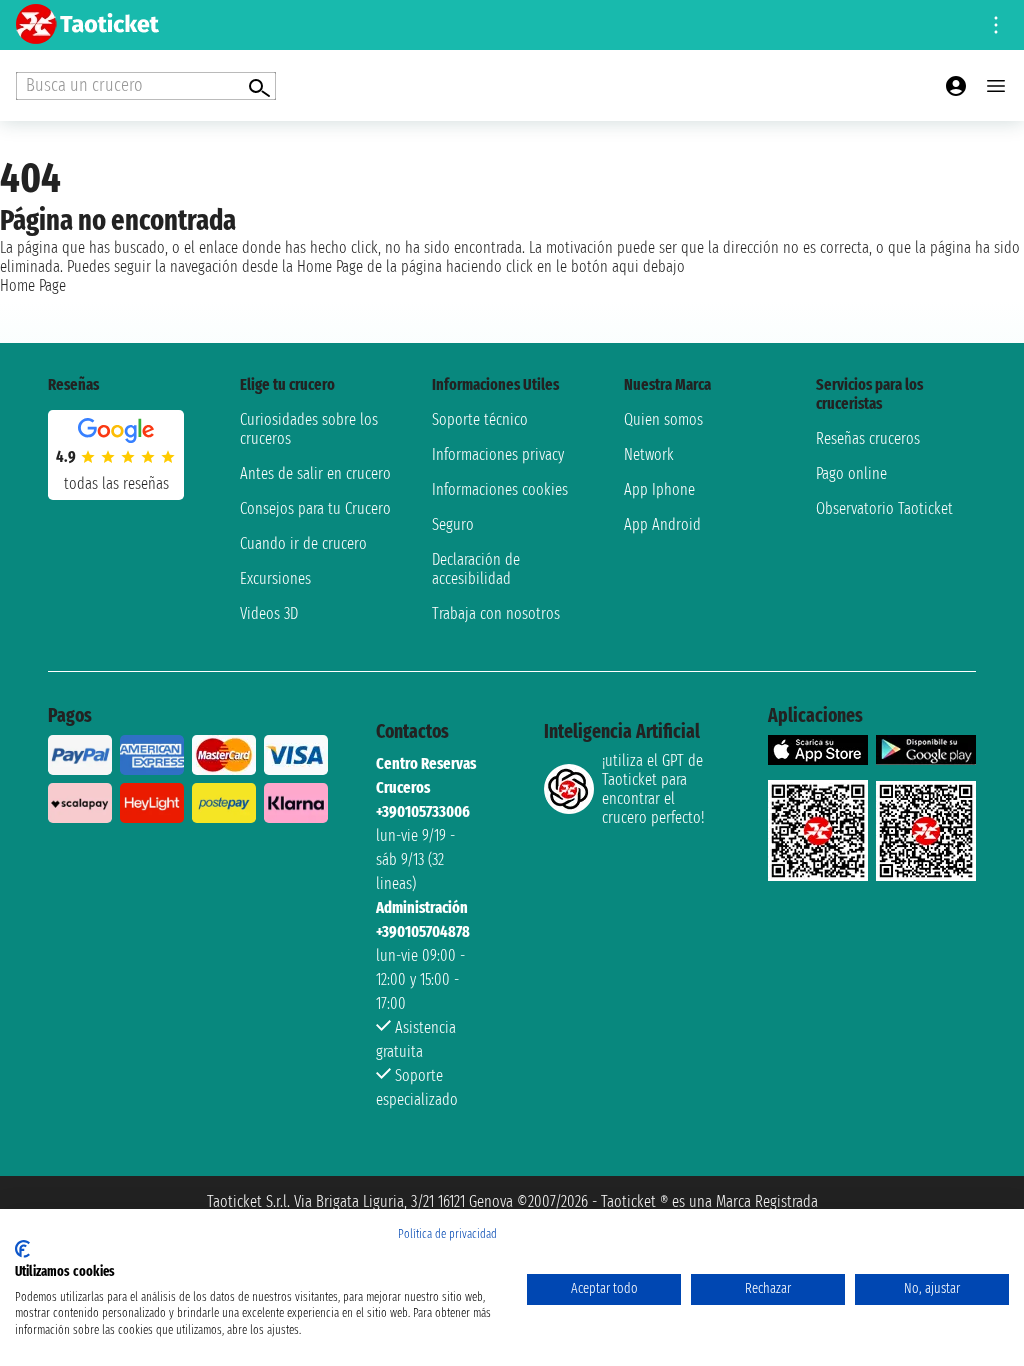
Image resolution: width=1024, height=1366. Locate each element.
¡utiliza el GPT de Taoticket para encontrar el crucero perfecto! (653, 789)
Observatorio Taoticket (884, 508)
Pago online (851, 473)
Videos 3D (269, 613)
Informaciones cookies (500, 489)
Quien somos (663, 419)
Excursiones (275, 578)
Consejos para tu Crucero (315, 508)
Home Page (33, 285)
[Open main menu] (996, 86)
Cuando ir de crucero (303, 543)
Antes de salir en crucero (315, 473)
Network (649, 454)
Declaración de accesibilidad (476, 569)
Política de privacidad (447, 1234)
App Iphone (659, 489)
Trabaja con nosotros (496, 613)
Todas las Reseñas (116, 483)
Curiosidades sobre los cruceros (309, 429)
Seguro (453, 524)
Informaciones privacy (498, 454)
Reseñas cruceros (868, 438)
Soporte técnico (480, 419)
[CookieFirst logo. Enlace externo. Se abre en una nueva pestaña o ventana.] (22, 1249)
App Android (662, 524)
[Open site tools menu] (996, 25)
